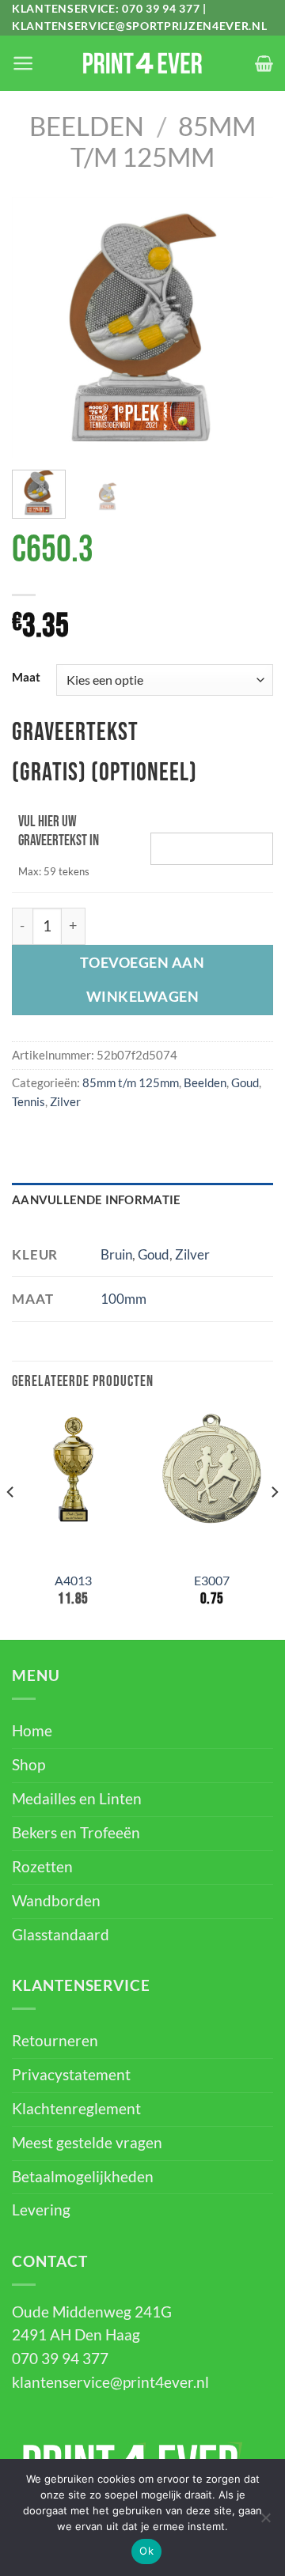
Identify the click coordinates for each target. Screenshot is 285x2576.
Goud (245, 1082)
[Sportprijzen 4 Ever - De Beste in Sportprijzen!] (142, 63)
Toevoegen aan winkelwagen (142, 980)
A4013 (73, 1580)
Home (32, 1731)
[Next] (248, 327)
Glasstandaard (61, 1935)
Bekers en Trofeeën (76, 1833)
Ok (146, 2551)
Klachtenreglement (76, 2109)
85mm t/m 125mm (163, 142)
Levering (41, 2210)
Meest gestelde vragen (87, 2143)
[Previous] (37, 327)
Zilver (65, 1101)
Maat (26, 678)
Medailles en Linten (77, 1799)
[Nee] (265, 2522)
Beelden (87, 126)
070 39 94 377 (161, 8)
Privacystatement (71, 2075)
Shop (28, 1765)
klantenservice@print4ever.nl (110, 2382)
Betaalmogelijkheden (83, 2177)
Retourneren (55, 2041)
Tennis (28, 1101)
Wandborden (56, 1901)
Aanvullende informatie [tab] (97, 1199)
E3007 (212, 1580)
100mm (123, 1299)
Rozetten (42, 1867)
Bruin (116, 1254)
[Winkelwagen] (264, 63)
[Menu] (23, 63)
